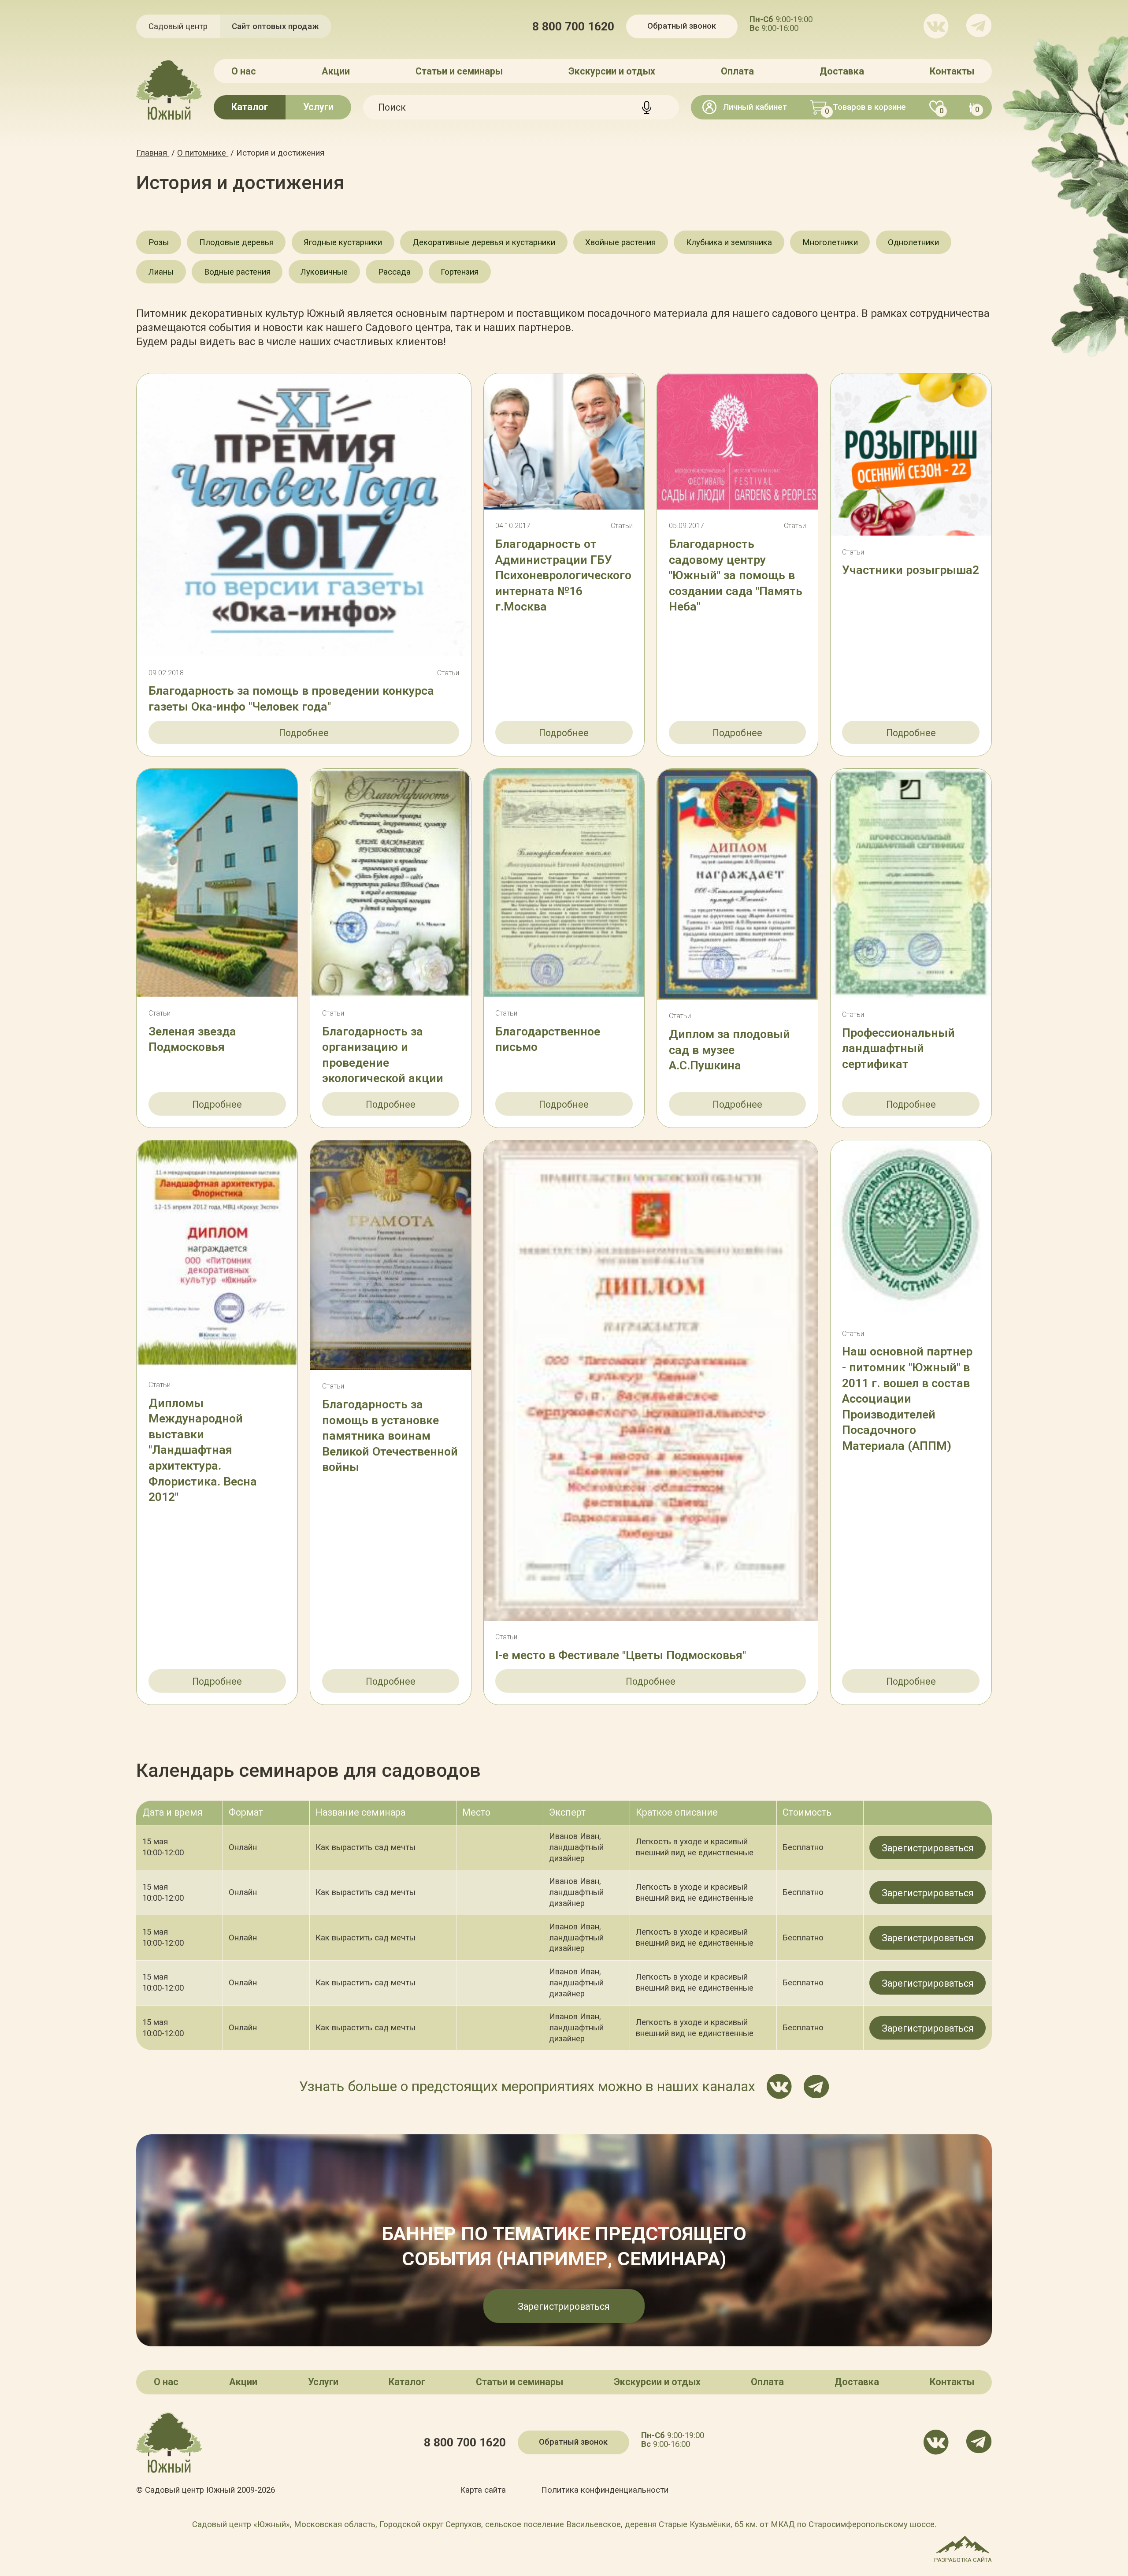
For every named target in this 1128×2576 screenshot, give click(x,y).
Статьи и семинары (459, 71)
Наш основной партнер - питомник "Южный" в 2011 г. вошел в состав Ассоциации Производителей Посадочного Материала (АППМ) (907, 1398)
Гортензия (460, 272)
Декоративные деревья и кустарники (484, 242)
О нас (244, 71)
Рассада (394, 272)
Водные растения (237, 272)
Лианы (161, 272)
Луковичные (324, 272)
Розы (159, 242)
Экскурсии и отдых (612, 71)
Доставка (842, 71)
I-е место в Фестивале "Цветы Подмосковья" (621, 1655)
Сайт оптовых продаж (275, 26)
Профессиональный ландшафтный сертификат (898, 1048)
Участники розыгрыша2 (911, 570)
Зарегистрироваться (928, 1848)
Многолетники (830, 242)
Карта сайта (483, 2490)
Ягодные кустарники (343, 242)
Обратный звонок (682, 26)
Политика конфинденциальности (605, 2490)
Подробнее (304, 733)
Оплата (737, 71)
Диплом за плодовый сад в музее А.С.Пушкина (729, 1050)
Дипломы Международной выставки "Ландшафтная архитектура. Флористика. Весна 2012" (203, 1450)
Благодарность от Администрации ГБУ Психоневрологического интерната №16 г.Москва (563, 575)
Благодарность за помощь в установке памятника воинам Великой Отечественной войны (390, 1436)
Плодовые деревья (236, 242)
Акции (336, 71)
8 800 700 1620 (573, 27)
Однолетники (913, 242)
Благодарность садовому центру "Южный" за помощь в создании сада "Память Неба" (736, 575)
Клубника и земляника (729, 242)
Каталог (250, 107)
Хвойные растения (620, 242)
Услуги (318, 107)
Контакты (952, 71)
